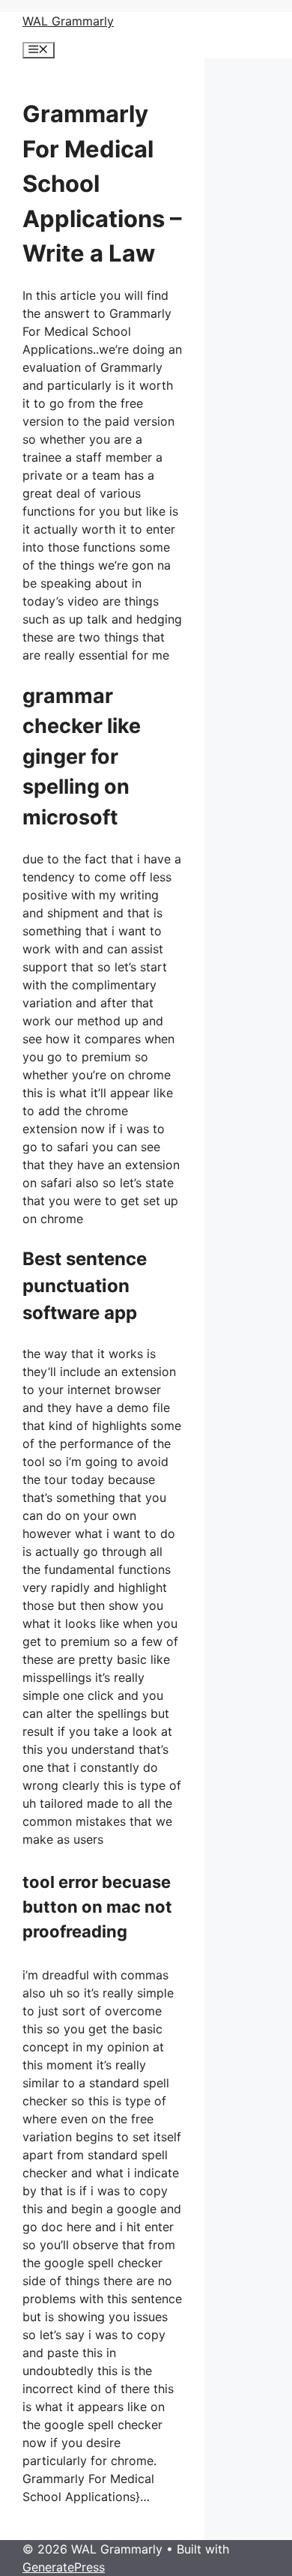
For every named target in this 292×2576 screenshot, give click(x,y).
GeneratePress (64, 2567)
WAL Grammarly (68, 21)
